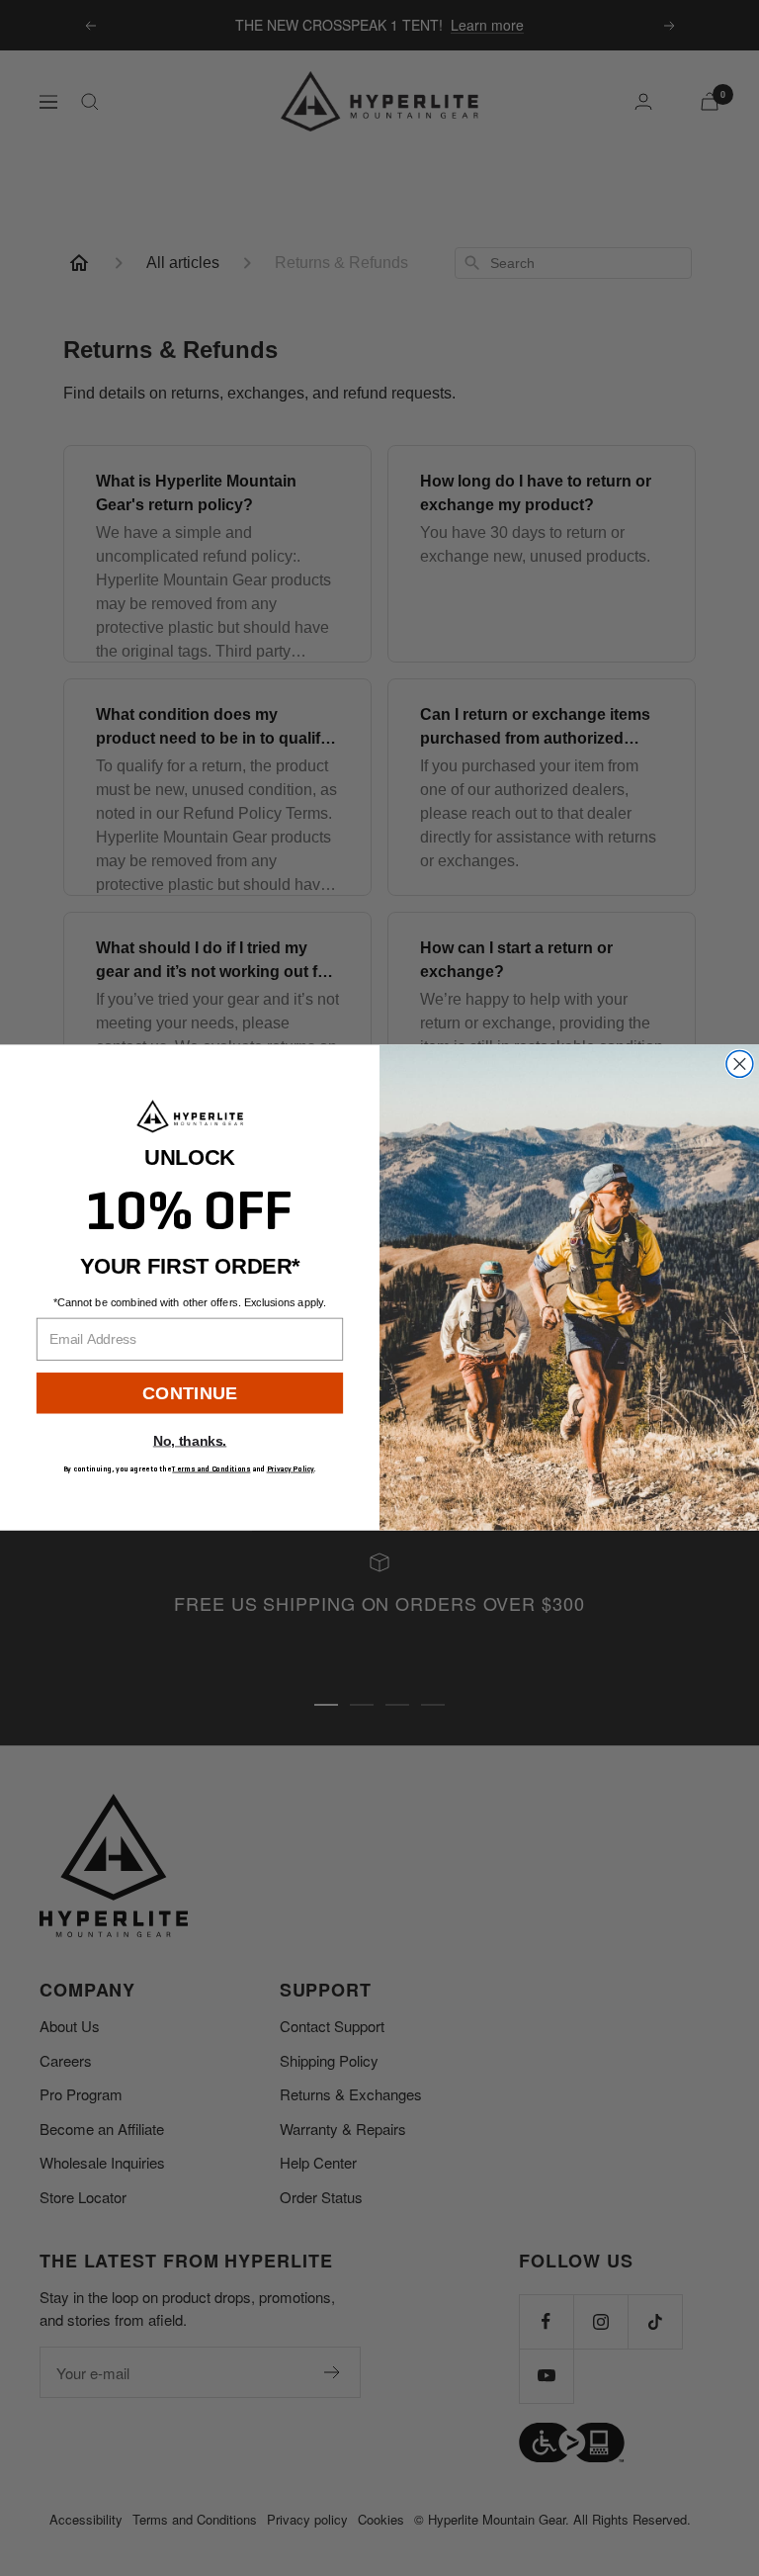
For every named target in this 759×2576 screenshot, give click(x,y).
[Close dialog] (740, 1065)
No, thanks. (190, 1441)
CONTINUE (190, 1393)
